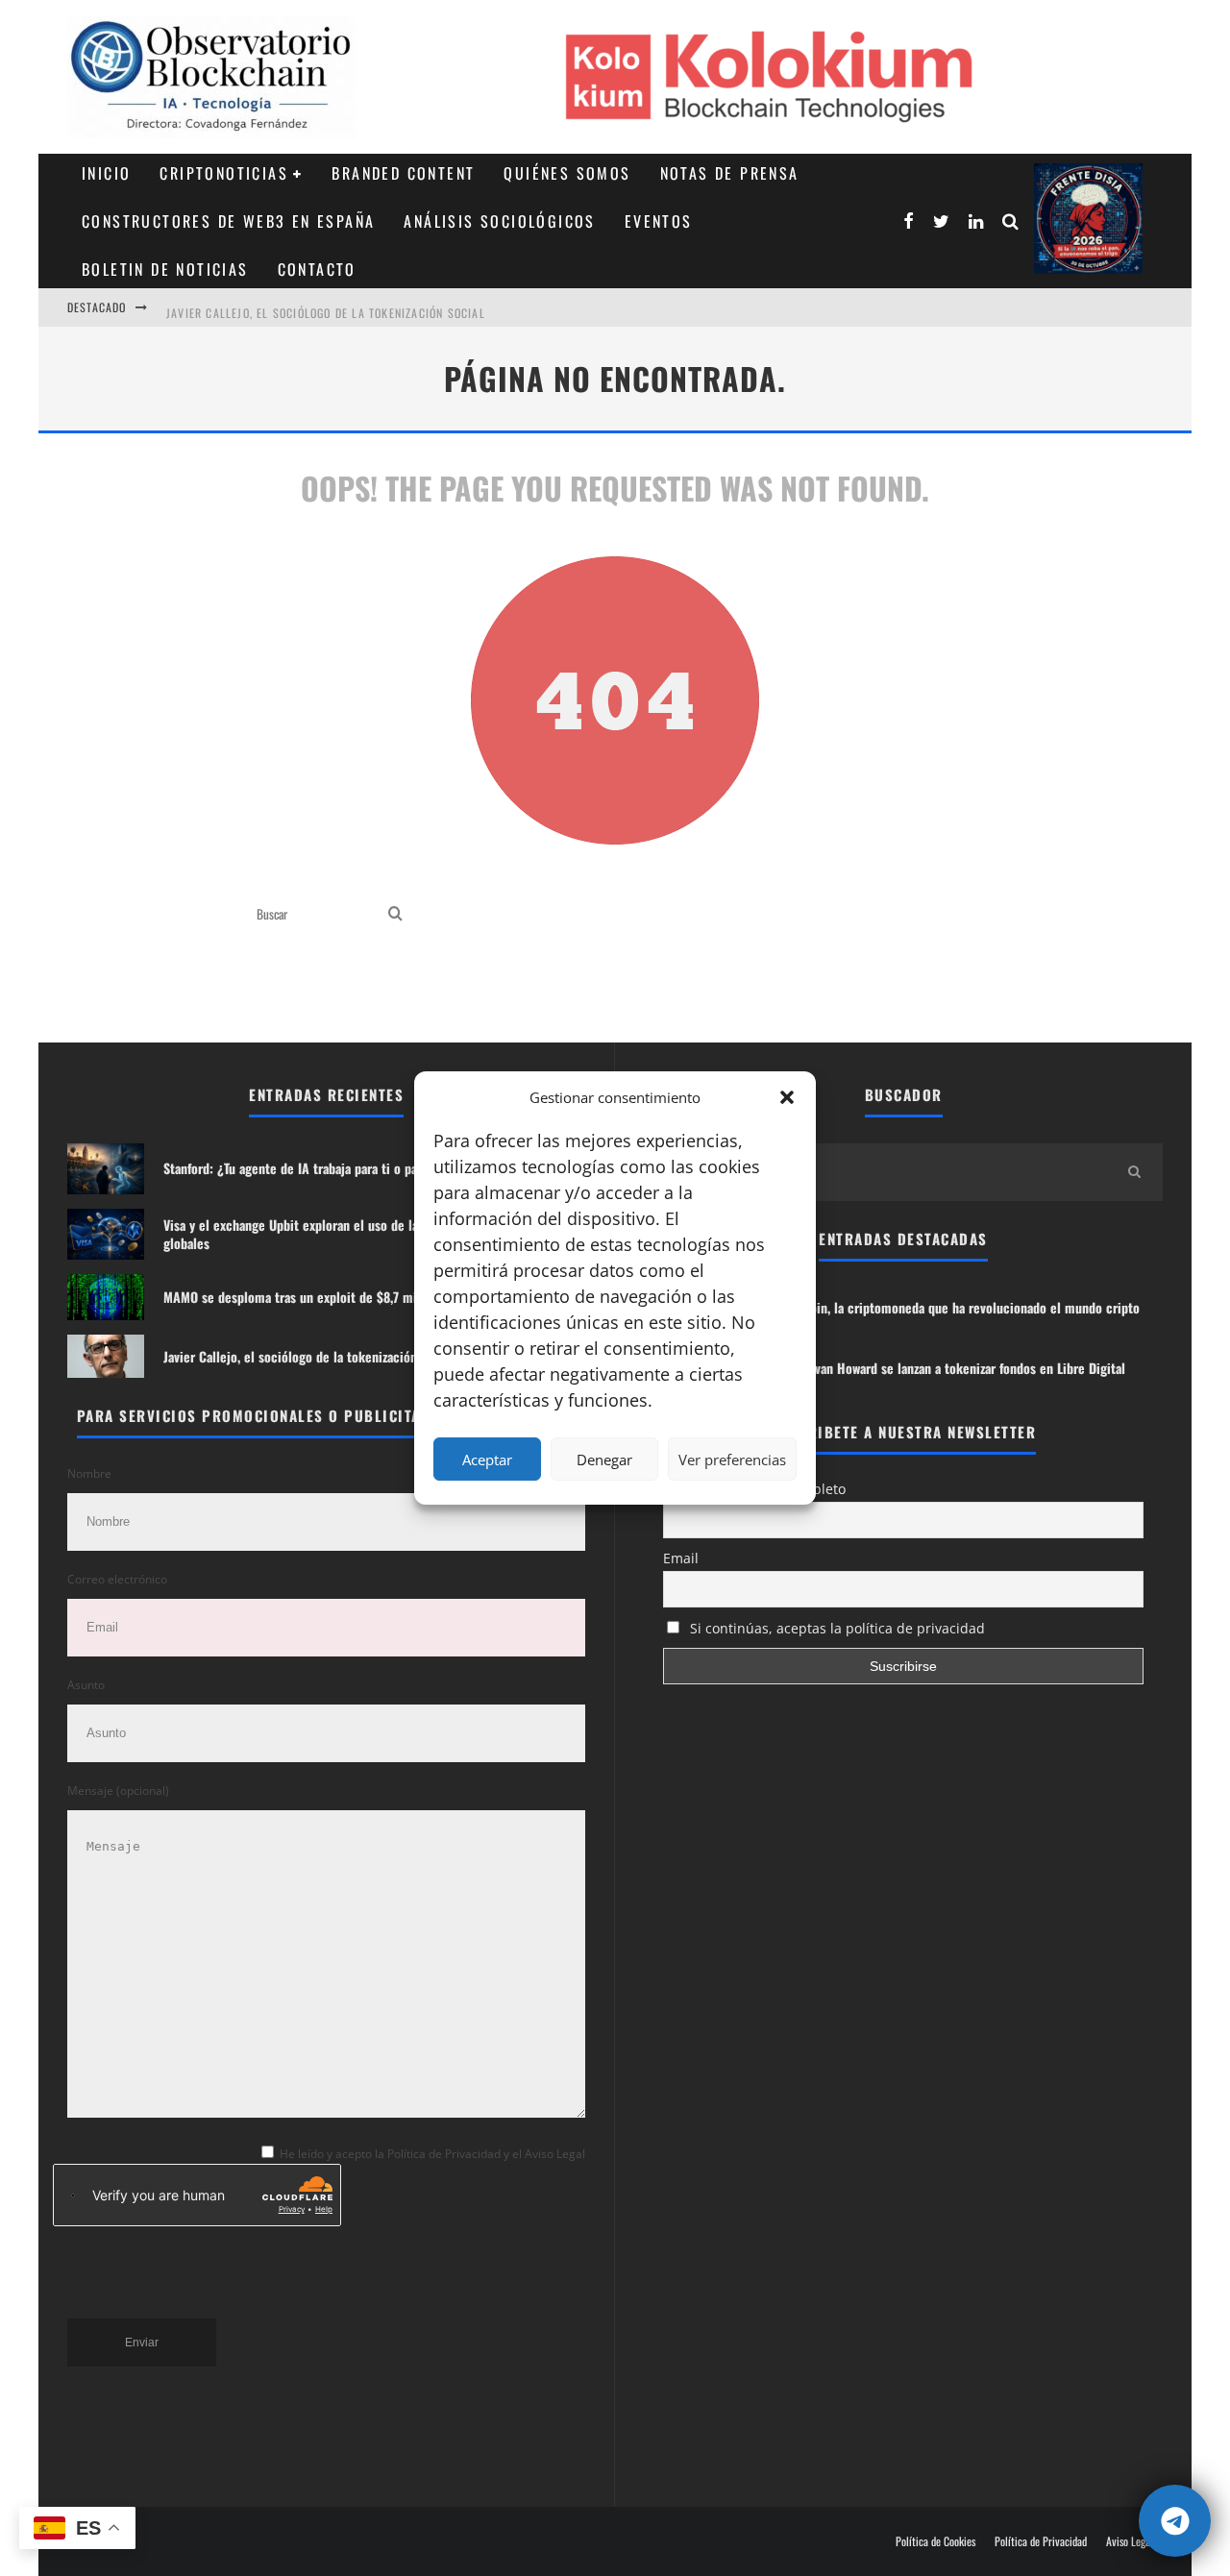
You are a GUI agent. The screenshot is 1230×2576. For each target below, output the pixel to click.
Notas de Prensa (730, 173)
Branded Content (403, 173)
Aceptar (487, 1460)
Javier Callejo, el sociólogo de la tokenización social (326, 307)
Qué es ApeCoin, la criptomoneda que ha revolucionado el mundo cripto (940, 1307)
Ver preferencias (732, 1460)
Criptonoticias (224, 173)
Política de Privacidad (1041, 2541)
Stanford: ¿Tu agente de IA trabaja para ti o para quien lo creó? (338, 1168)
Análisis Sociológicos (499, 221)
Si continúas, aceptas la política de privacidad (836, 1628)
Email (681, 1558)
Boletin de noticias (165, 269)
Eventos (659, 221)
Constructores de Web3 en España (228, 221)
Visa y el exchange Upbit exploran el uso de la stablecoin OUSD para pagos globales (369, 1233)
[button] (787, 1097)
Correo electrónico (117, 1579)
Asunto (86, 1685)
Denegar (604, 1460)
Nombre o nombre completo (754, 1489)
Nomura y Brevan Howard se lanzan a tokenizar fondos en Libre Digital (933, 1368)
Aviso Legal (1130, 2541)
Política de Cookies (935, 2541)
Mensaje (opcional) (118, 1791)
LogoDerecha (1088, 219)
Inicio (106, 173)
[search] (395, 914)
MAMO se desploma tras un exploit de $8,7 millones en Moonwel (342, 1297)
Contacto (317, 269)
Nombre (89, 1473)
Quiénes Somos (567, 173)
